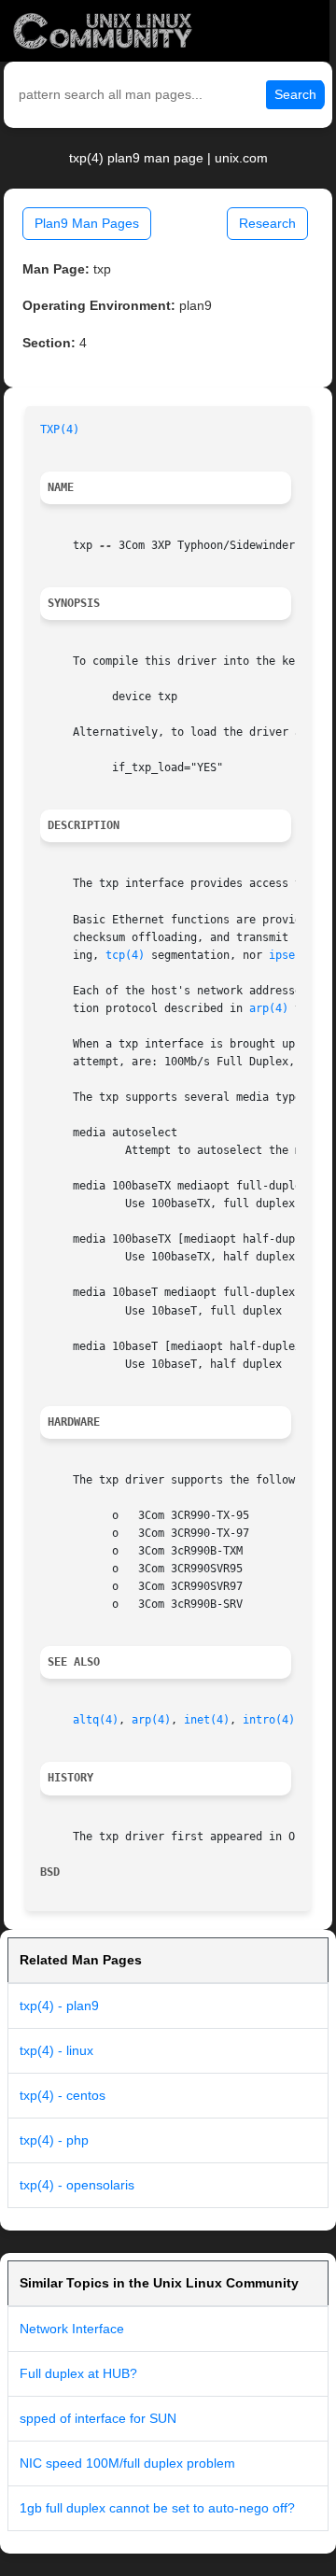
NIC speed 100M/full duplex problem (127, 2463)
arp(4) (269, 1008)
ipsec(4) (295, 955)
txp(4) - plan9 (59, 2006)
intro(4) (269, 1720)
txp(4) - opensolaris (77, 2185)
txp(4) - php (54, 2140)
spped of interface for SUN (98, 2418)
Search (295, 94)
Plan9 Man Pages (87, 223)
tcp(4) (125, 955)
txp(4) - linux (56, 2050)
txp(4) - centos (63, 2095)
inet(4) (207, 1720)
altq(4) (96, 1720)
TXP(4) (60, 429)
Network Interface (72, 2329)
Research (267, 223)
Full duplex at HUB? (78, 2373)
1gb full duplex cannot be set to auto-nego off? (157, 2508)
